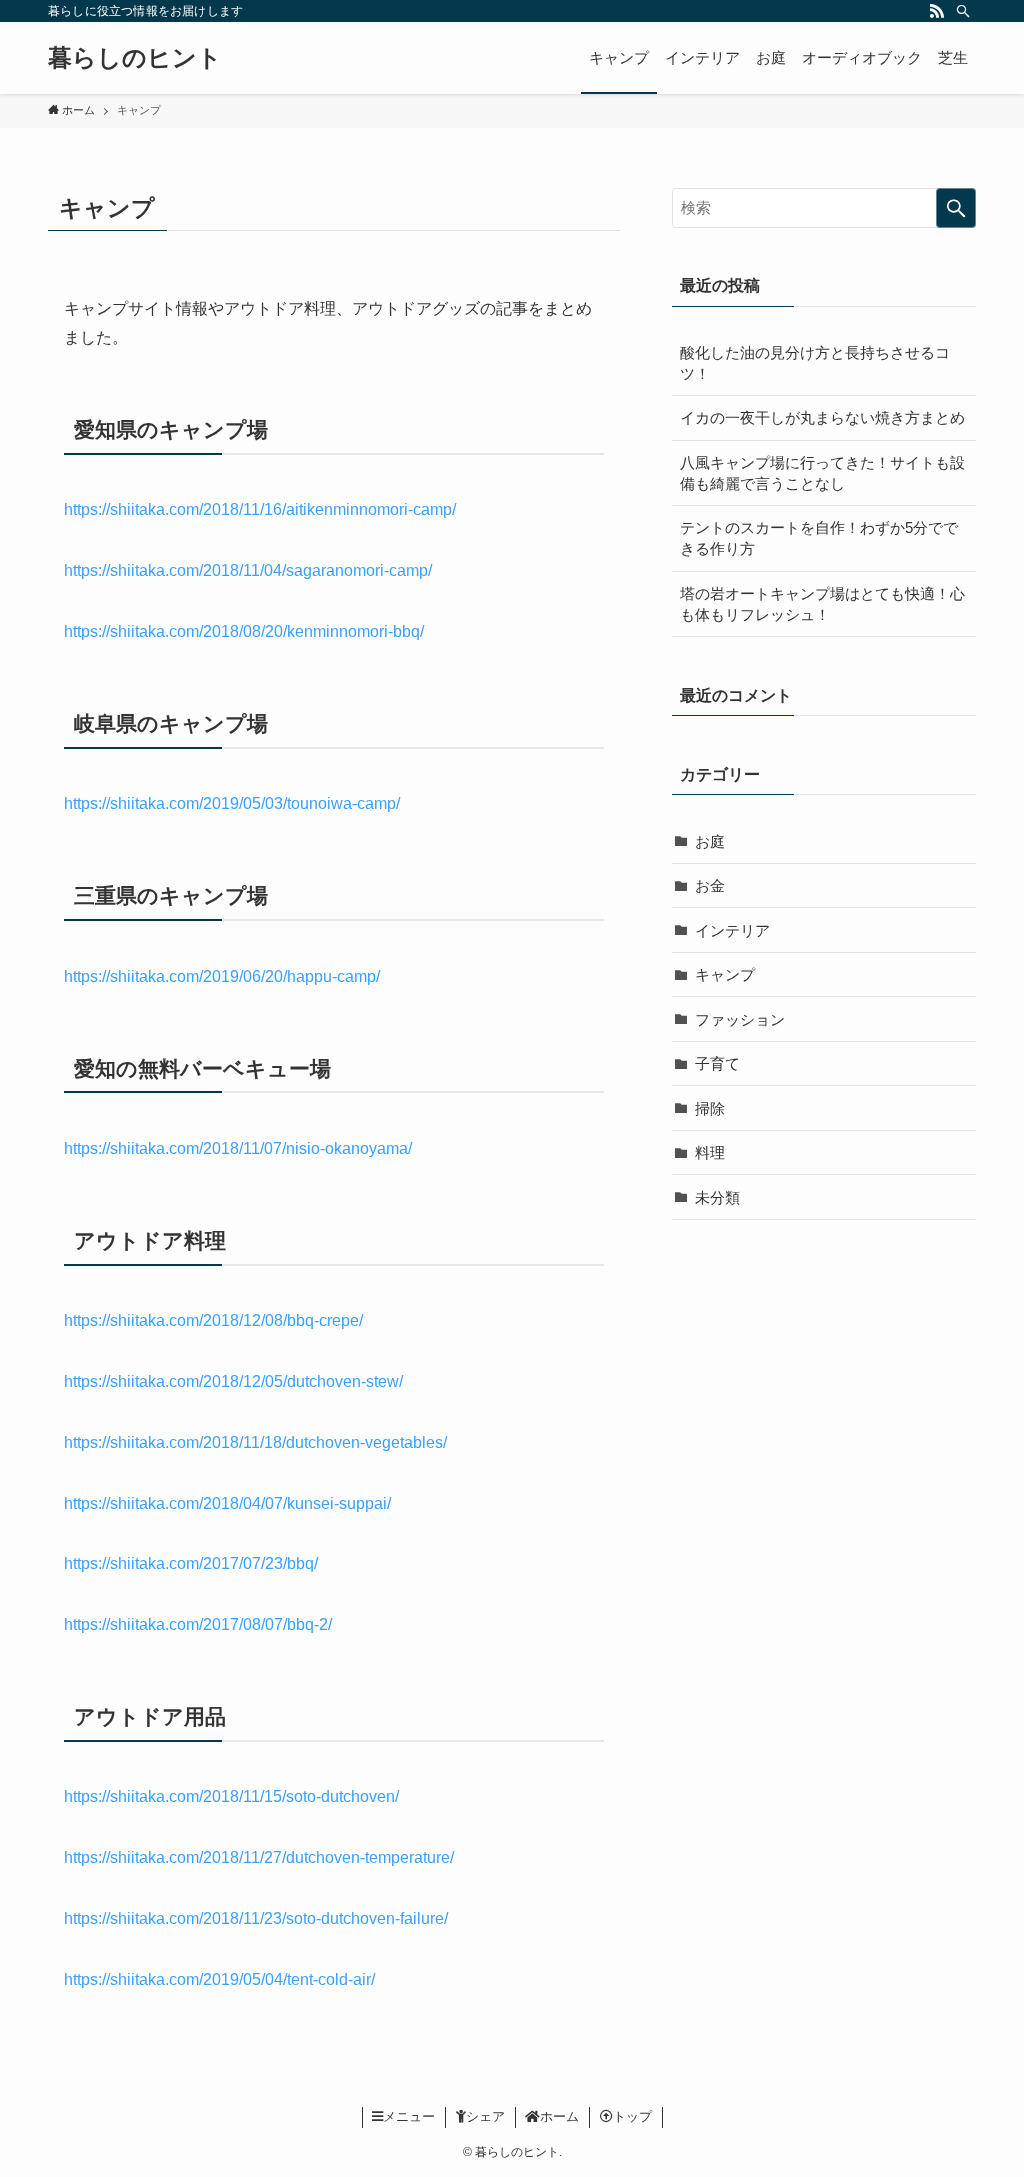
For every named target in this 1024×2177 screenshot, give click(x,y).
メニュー (409, 2116)
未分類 (717, 1197)
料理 (710, 1152)
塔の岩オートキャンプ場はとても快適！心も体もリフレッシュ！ (822, 604)
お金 (710, 885)
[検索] (963, 11)
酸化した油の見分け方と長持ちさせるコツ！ (815, 363)
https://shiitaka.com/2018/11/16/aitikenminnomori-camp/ (260, 509)
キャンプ (725, 974)
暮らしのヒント (135, 58)
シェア (485, 2116)
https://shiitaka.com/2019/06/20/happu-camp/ (222, 976)
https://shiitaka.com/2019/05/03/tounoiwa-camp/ (232, 803)
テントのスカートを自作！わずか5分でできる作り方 (819, 538)
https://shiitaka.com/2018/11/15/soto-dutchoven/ (231, 1796)
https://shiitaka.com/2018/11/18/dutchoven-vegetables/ (255, 1442)
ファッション (740, 1019)
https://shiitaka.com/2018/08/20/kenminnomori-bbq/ (244, 631)
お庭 (710, 841)
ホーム (559, 2116)
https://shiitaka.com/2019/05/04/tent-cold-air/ (219, 1979)
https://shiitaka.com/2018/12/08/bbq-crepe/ (213, 1320)
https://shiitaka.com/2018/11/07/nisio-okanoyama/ (238, 1148)
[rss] (937, 11)
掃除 (710, 1108)
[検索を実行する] (956, 208)
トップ (632, 2116)
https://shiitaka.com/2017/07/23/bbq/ (191, 1563)
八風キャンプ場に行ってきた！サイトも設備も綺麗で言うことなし (822, 473)
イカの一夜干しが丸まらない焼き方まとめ (822, 417)
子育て (717, 1063)
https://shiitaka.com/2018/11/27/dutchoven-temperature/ (259, 1857)
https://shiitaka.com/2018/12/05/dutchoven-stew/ (233, 1381)
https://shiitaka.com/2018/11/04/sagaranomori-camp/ (248, 570)
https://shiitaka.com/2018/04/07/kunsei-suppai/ (227, 1503)
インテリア (732, 930)
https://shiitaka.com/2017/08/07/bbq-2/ (198, 1624)
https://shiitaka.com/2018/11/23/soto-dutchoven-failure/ (256, 1918)
